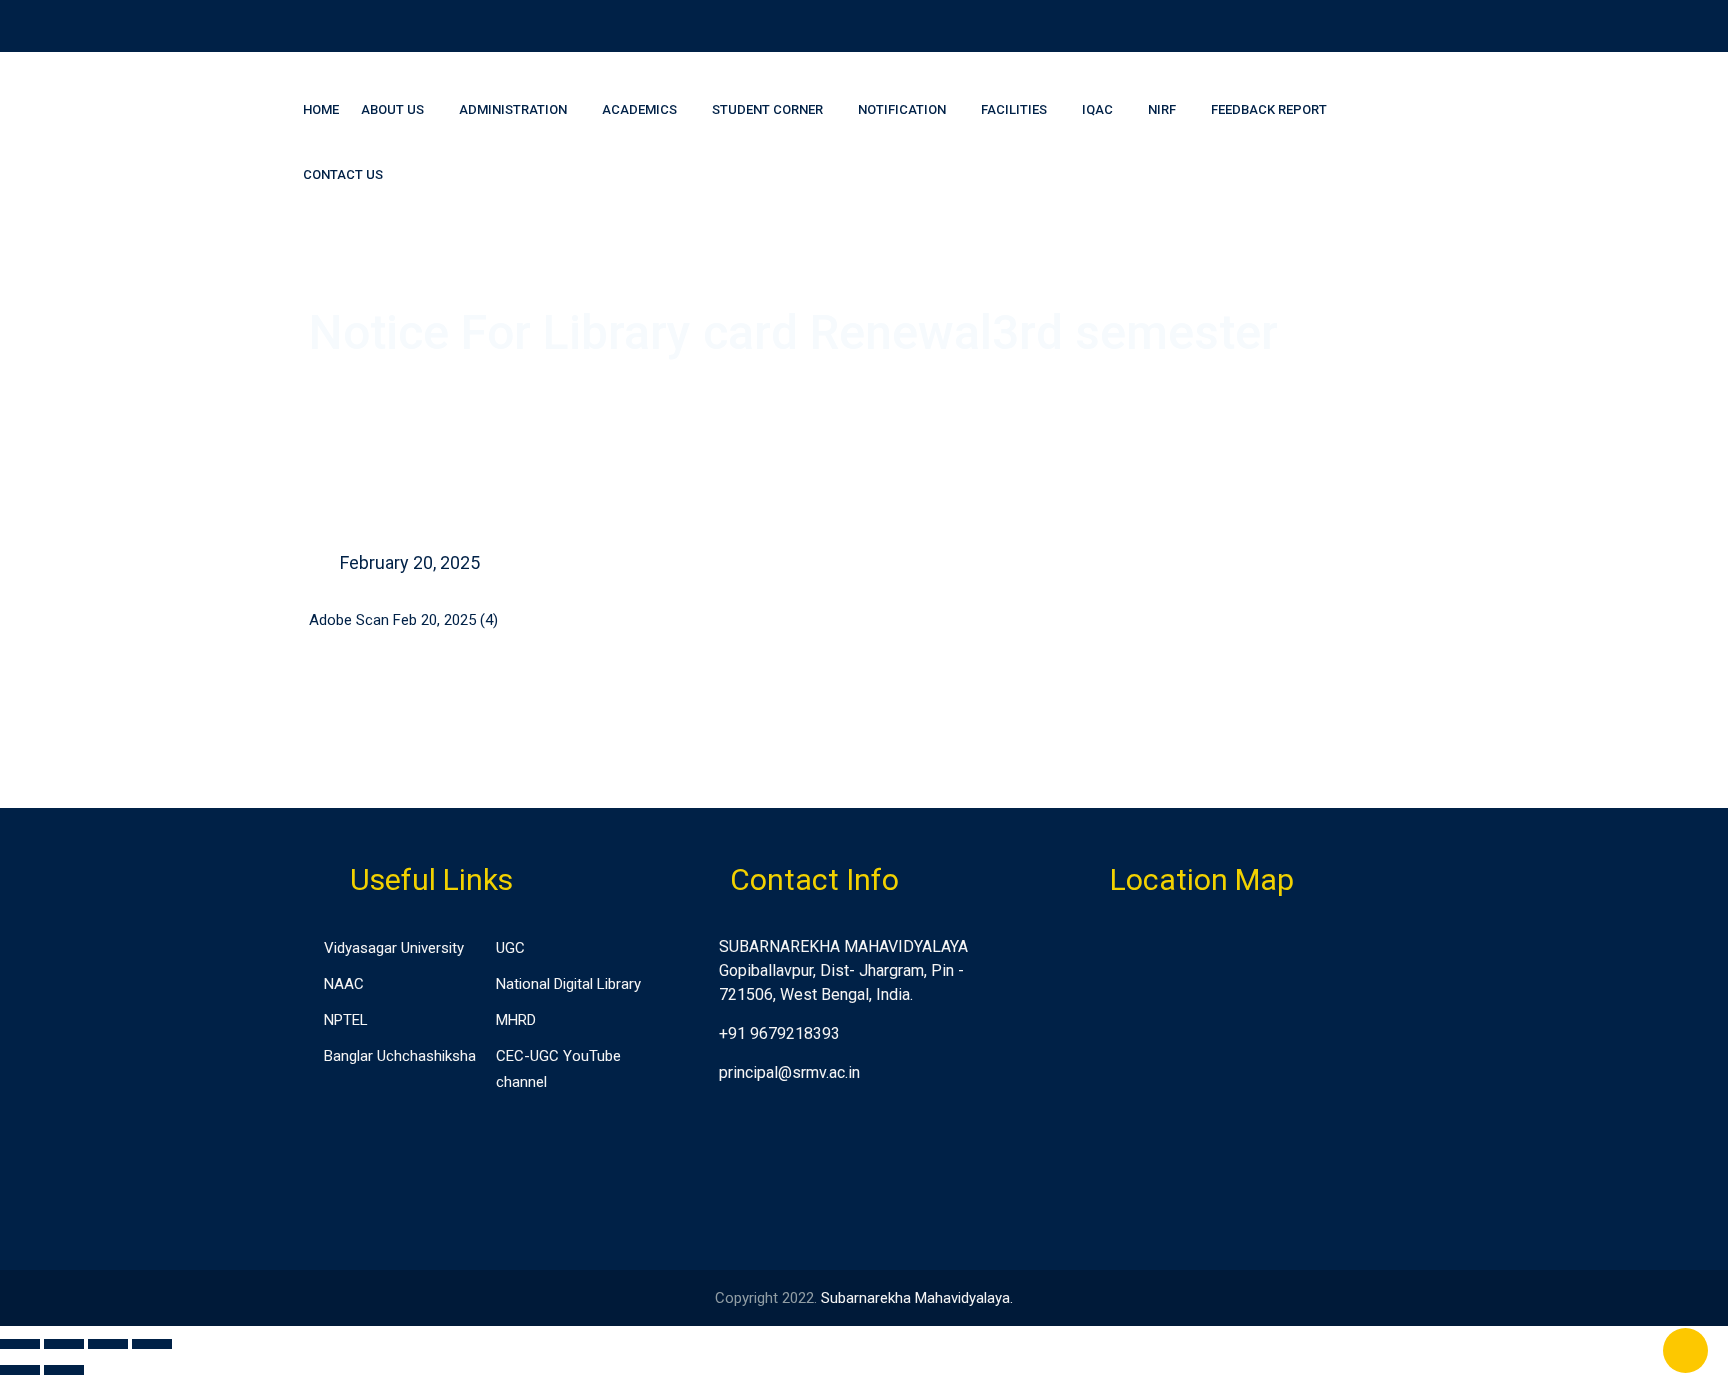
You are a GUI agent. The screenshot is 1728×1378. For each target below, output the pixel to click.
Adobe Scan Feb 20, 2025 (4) (403, 620)
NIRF (1162, 109)
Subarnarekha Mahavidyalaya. (917, 1298)
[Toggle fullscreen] (108, 1344)
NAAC (344, 984)
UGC (510, 948)
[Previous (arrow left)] (20, 1370)
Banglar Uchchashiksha (400, 1056)
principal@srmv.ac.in (789, 1072)
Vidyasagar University (394, 948)
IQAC (1097, 109)
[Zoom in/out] (152, 1344)
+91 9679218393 (779, 1033)
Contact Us (343, 174)
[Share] (64, 1344)
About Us (392, 109)
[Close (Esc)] (20, 1344)
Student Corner (767, 109)
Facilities (1014, 109)
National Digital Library (568, 984)
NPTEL (346, 1020)
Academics (639, 109)
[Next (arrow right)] (64, 1370)
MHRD (516, 1020)
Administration (513, 109)
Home (321, 109)
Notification (902, 109)
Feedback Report (1269, 109)
